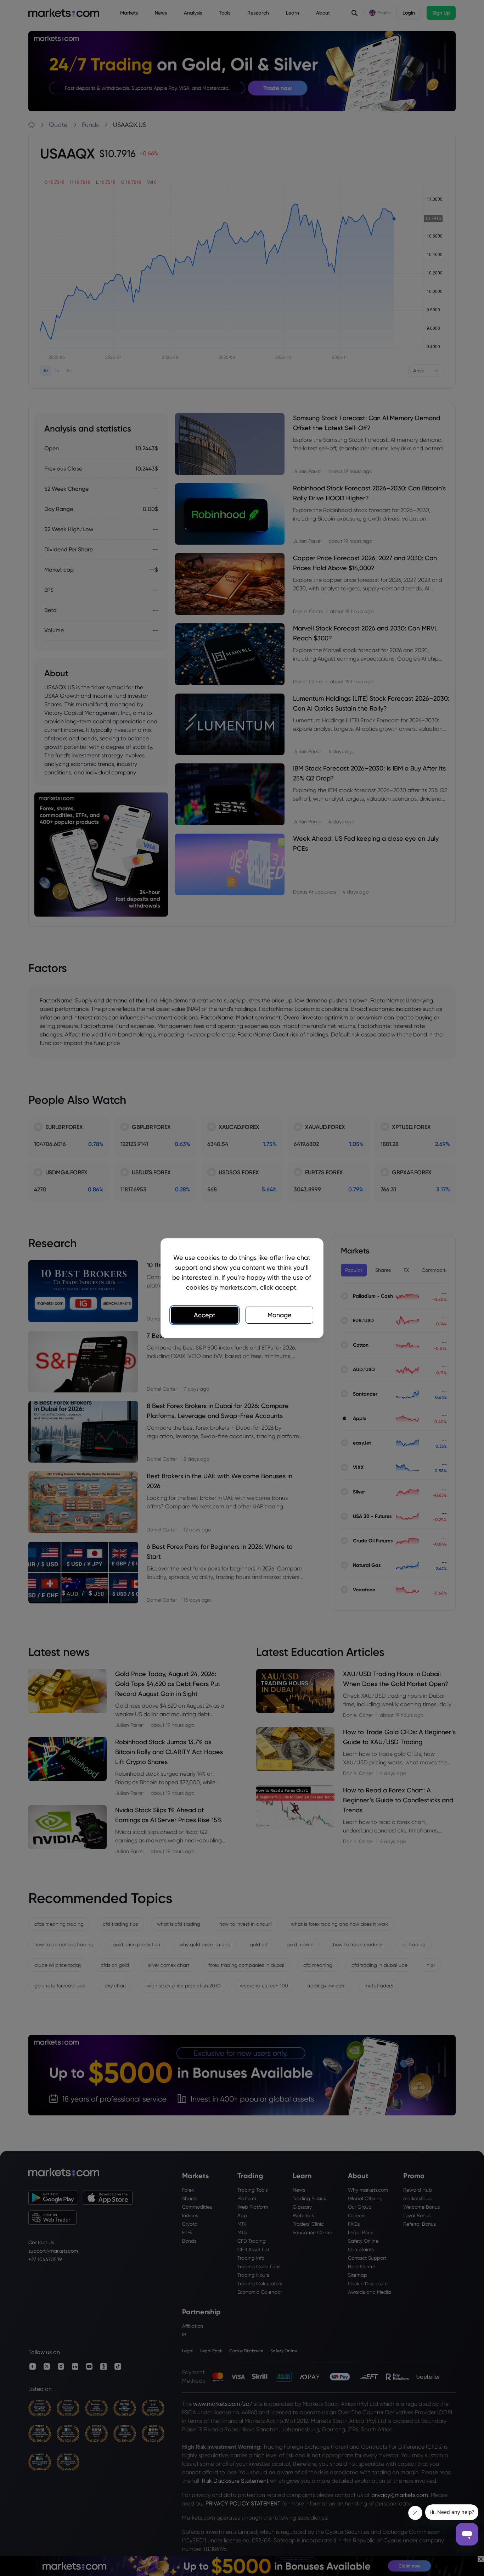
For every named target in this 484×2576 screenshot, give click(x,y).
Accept (205, 1315)
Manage (280, 1315)
